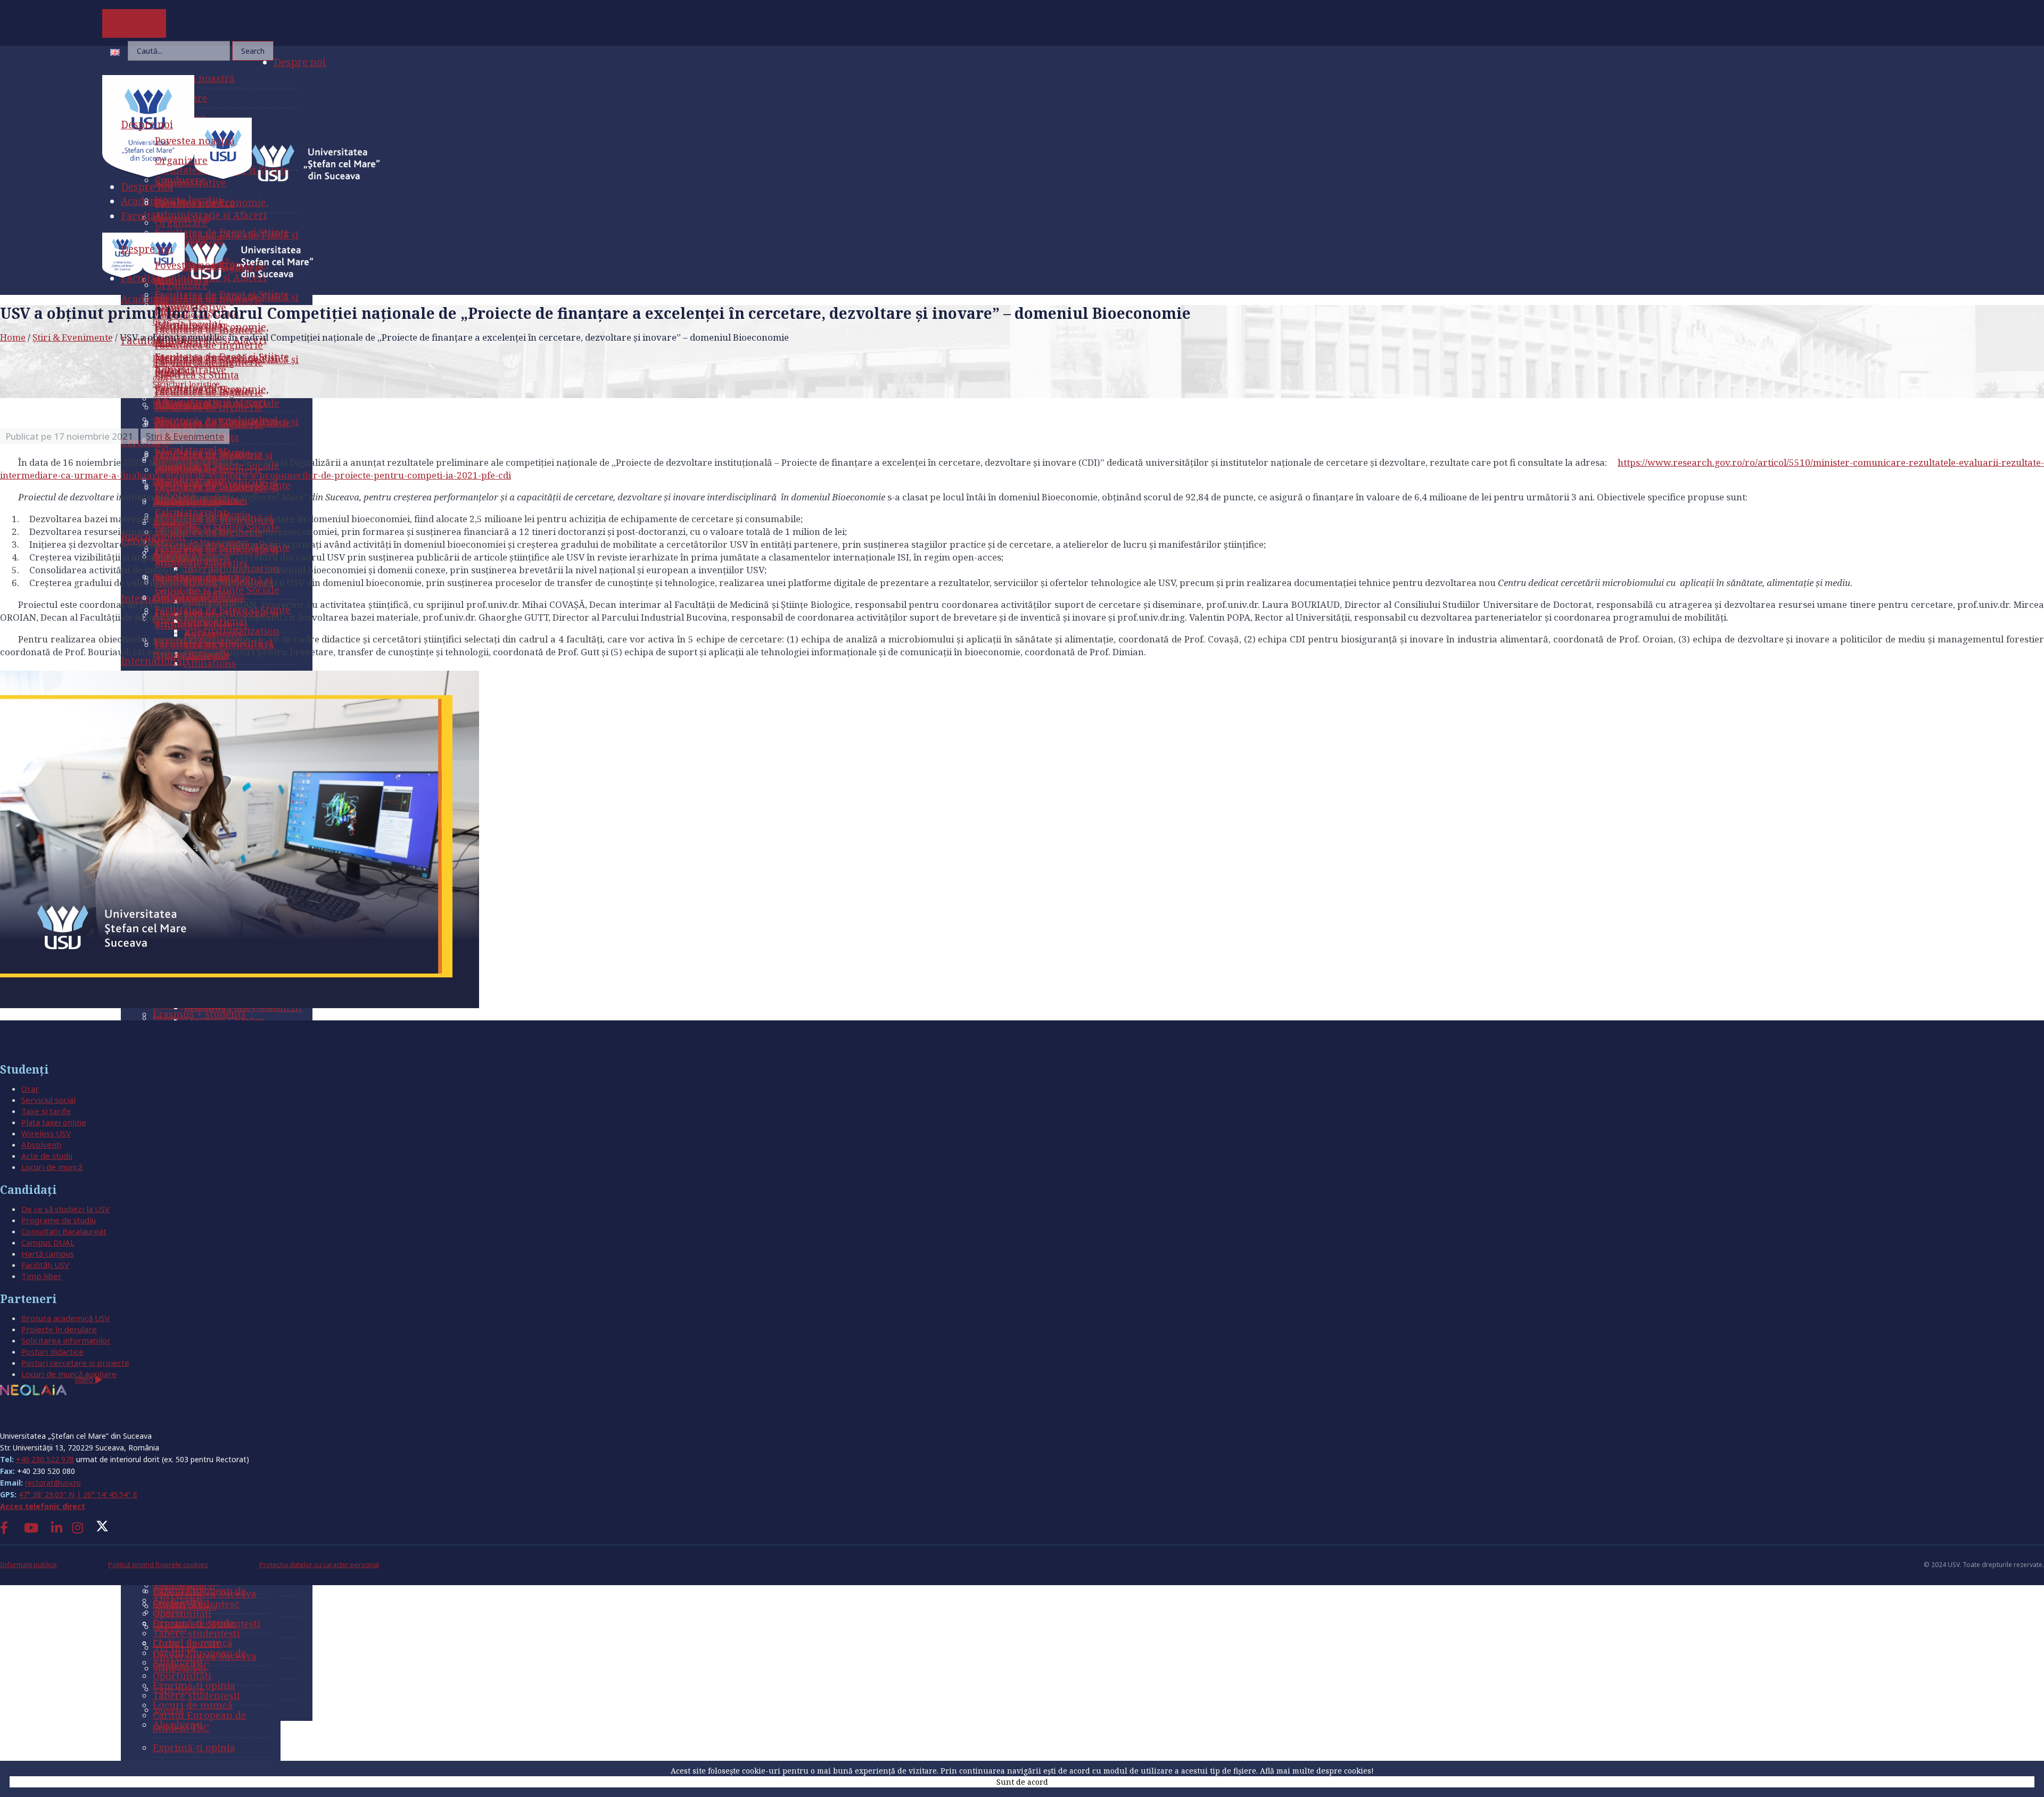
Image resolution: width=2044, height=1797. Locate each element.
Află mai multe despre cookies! (1317, 1771)
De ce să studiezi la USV (65, 1209)
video (85, 1379)
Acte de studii (47, 1156)
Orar (30, 1089)
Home (13, 337)
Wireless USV (46, 1133)
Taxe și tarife (46, 1111)
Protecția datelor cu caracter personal (319, 1565)
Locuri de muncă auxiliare (69, 1374)
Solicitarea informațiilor (66, 1340)
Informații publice (28, 1565)
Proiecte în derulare (59, 1329)
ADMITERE (134, 23)
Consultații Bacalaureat (64, 1231)
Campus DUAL (48, 1242)
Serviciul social (48, 1100)
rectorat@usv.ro (53, 1483)
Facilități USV (45, 1265)
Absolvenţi (41, 1144)
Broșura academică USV (65, 1318)
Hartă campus (48, 1254)
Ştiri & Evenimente (73, 337)
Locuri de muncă (52, 1167)
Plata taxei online (54, 1122)
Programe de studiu (59, 1220)
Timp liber (42, 1276)
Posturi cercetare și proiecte (75, 1363)
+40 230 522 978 (45, 1459)
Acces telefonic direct (43, 1506)
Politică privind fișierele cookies (158, 1565)
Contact (21, 1416)
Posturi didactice (52, 1351)
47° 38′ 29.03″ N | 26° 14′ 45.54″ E (78, 1494)
